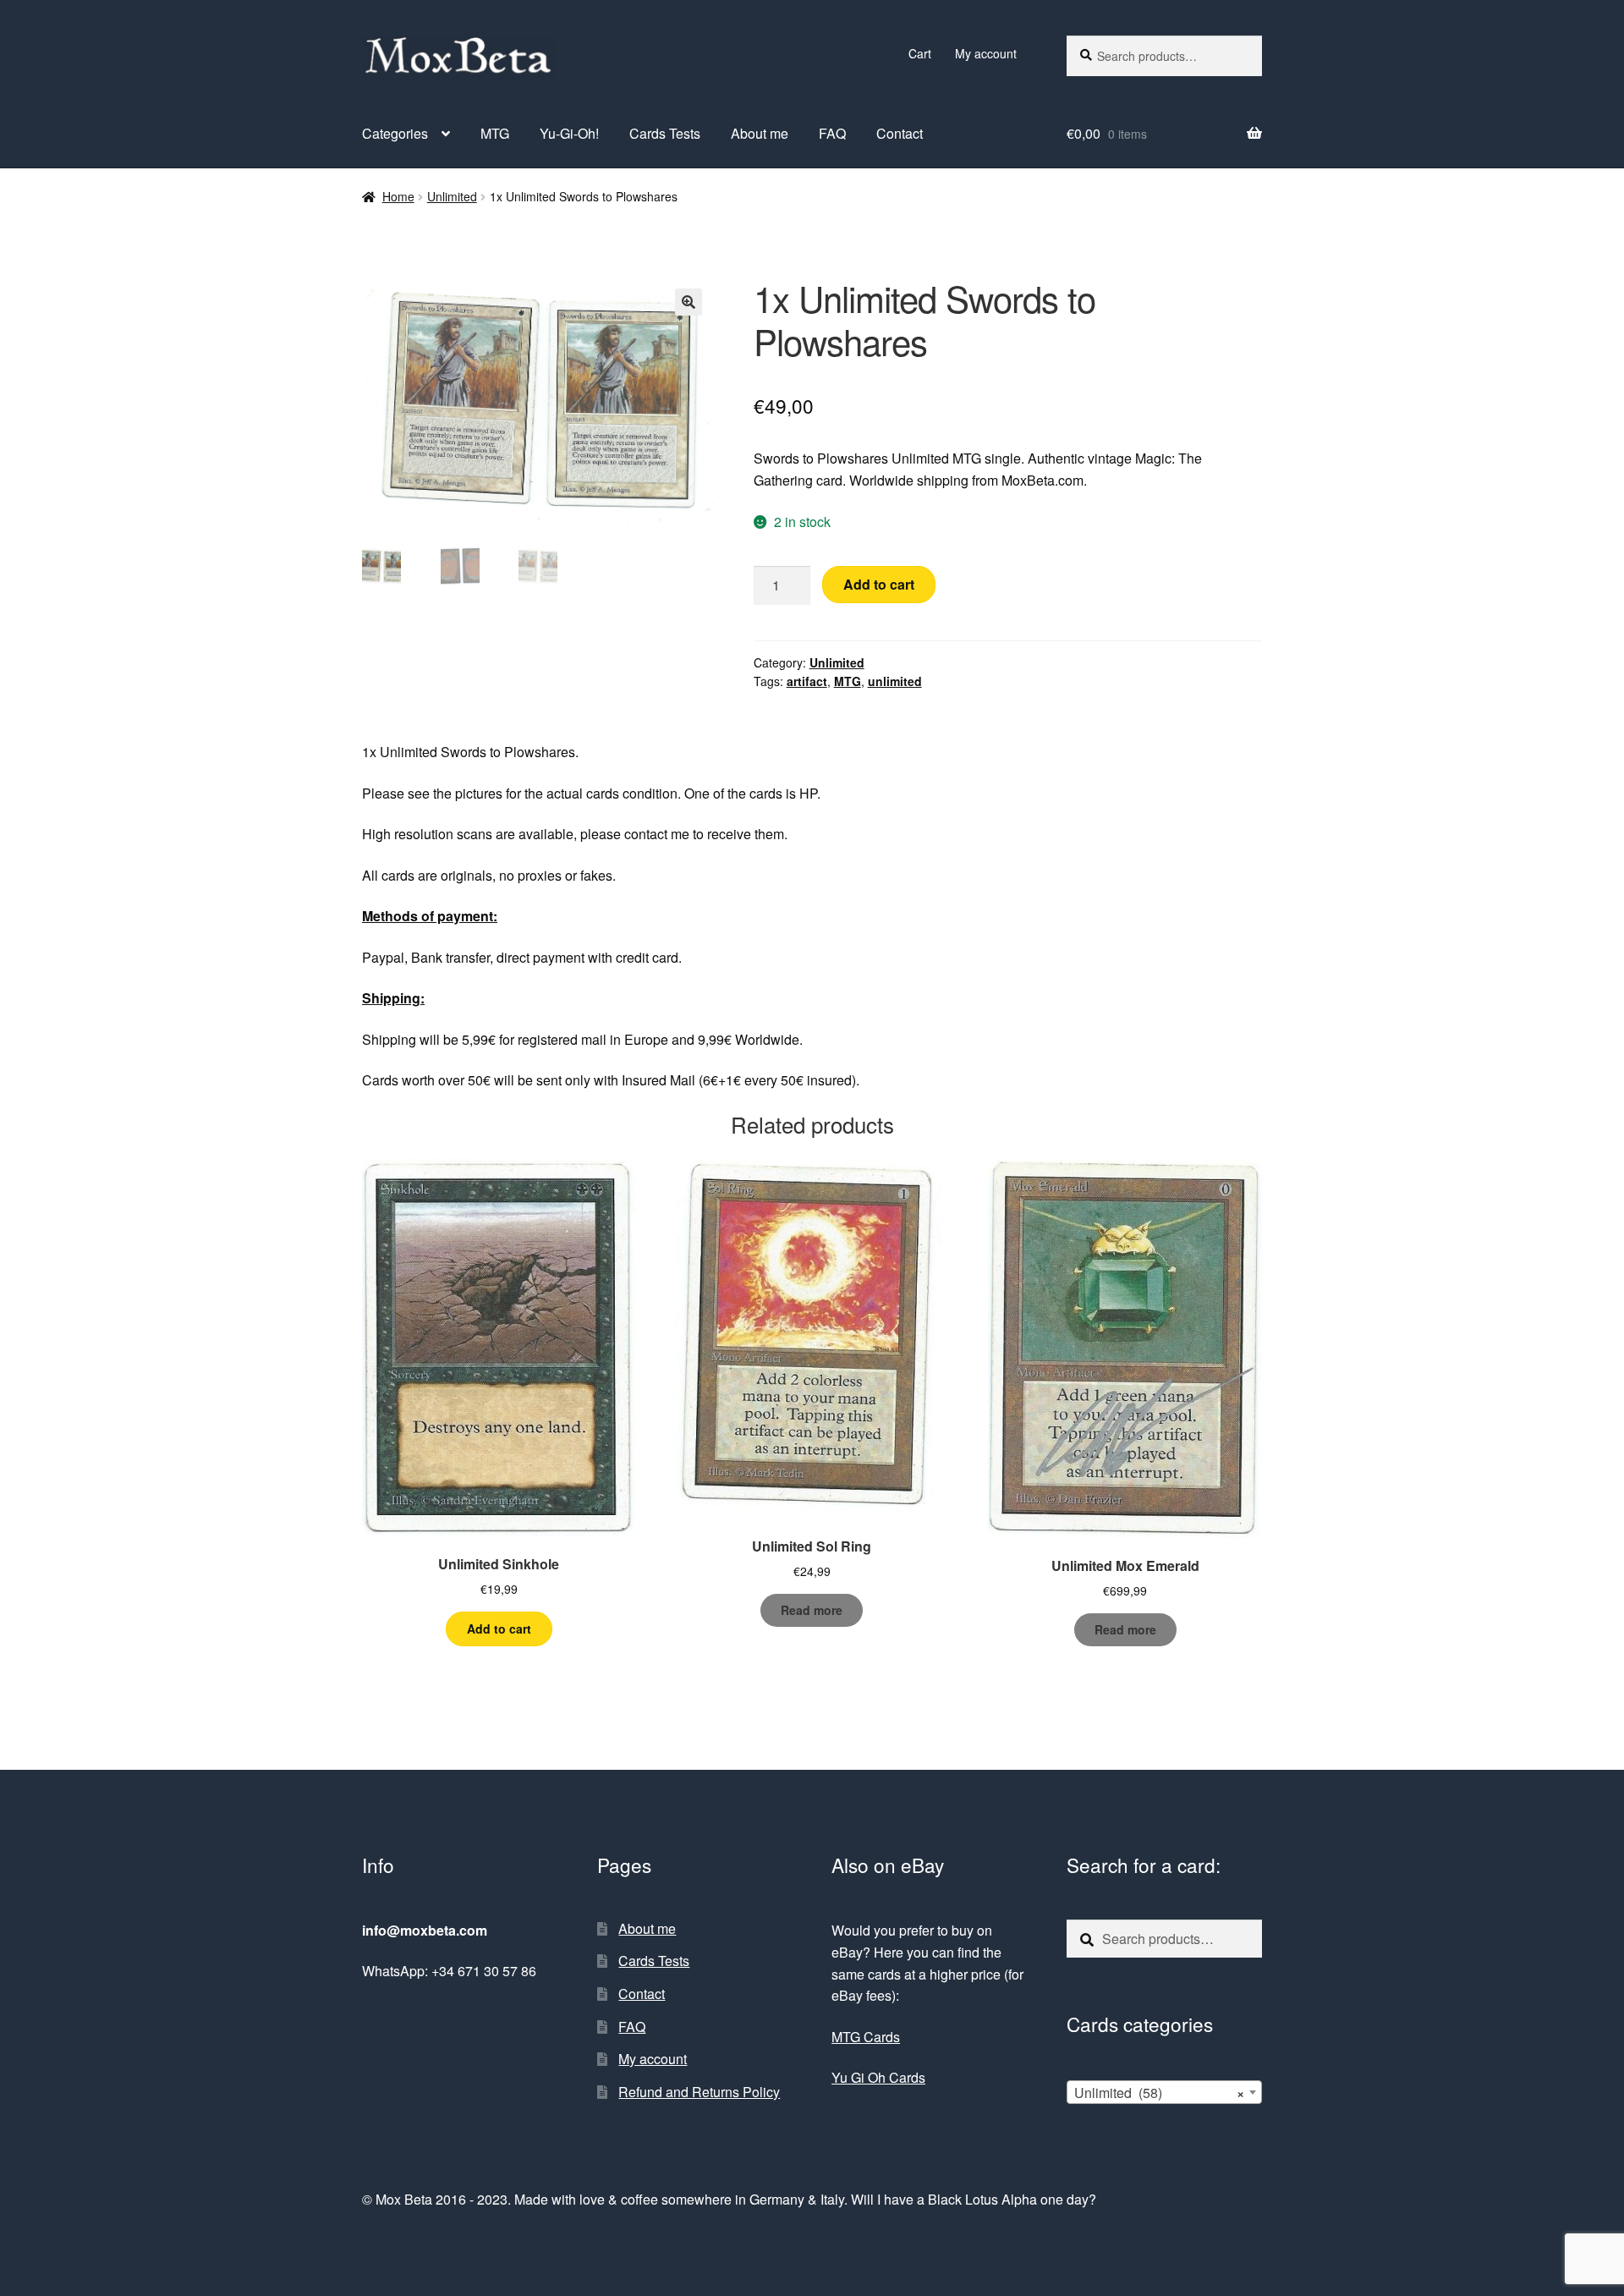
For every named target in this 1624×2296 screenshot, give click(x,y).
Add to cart (879, 584)
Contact (900, 133)
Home (398, 196)
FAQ (832, 133)
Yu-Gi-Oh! (569, 133)
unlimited (895, 681)
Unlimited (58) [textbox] (1159, 2093)
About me (760, 133)
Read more (812, 1610)
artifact (807, 681)
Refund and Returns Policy (699, 2092)
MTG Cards (866, 2037)
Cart (920, 53)
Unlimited (452, 196)
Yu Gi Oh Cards (878, 2077)
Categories (395, 133)
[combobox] (1164, 2092)
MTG (495, 133)
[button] (689, 302)
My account (986, 53)
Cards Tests (665, 133)
